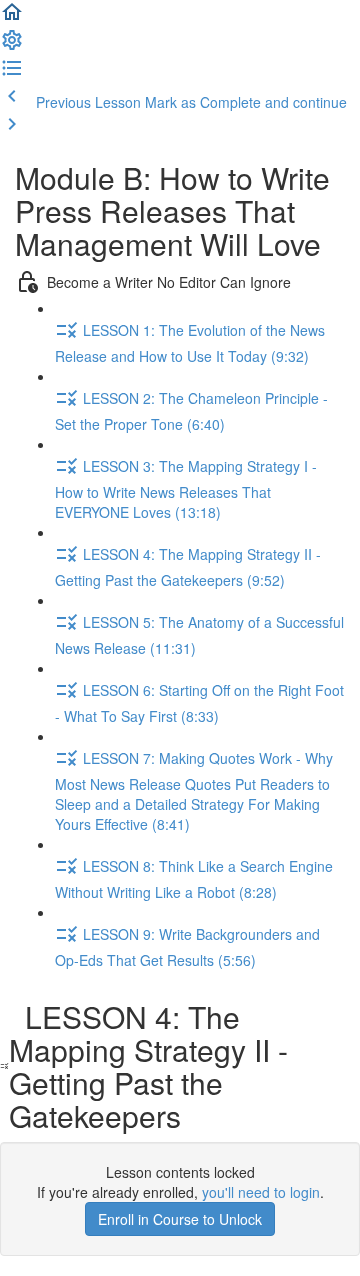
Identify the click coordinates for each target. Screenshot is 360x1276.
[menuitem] (12, 46)
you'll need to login (261, 1192)
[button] (12, 18)
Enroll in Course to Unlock (180, 1219)
